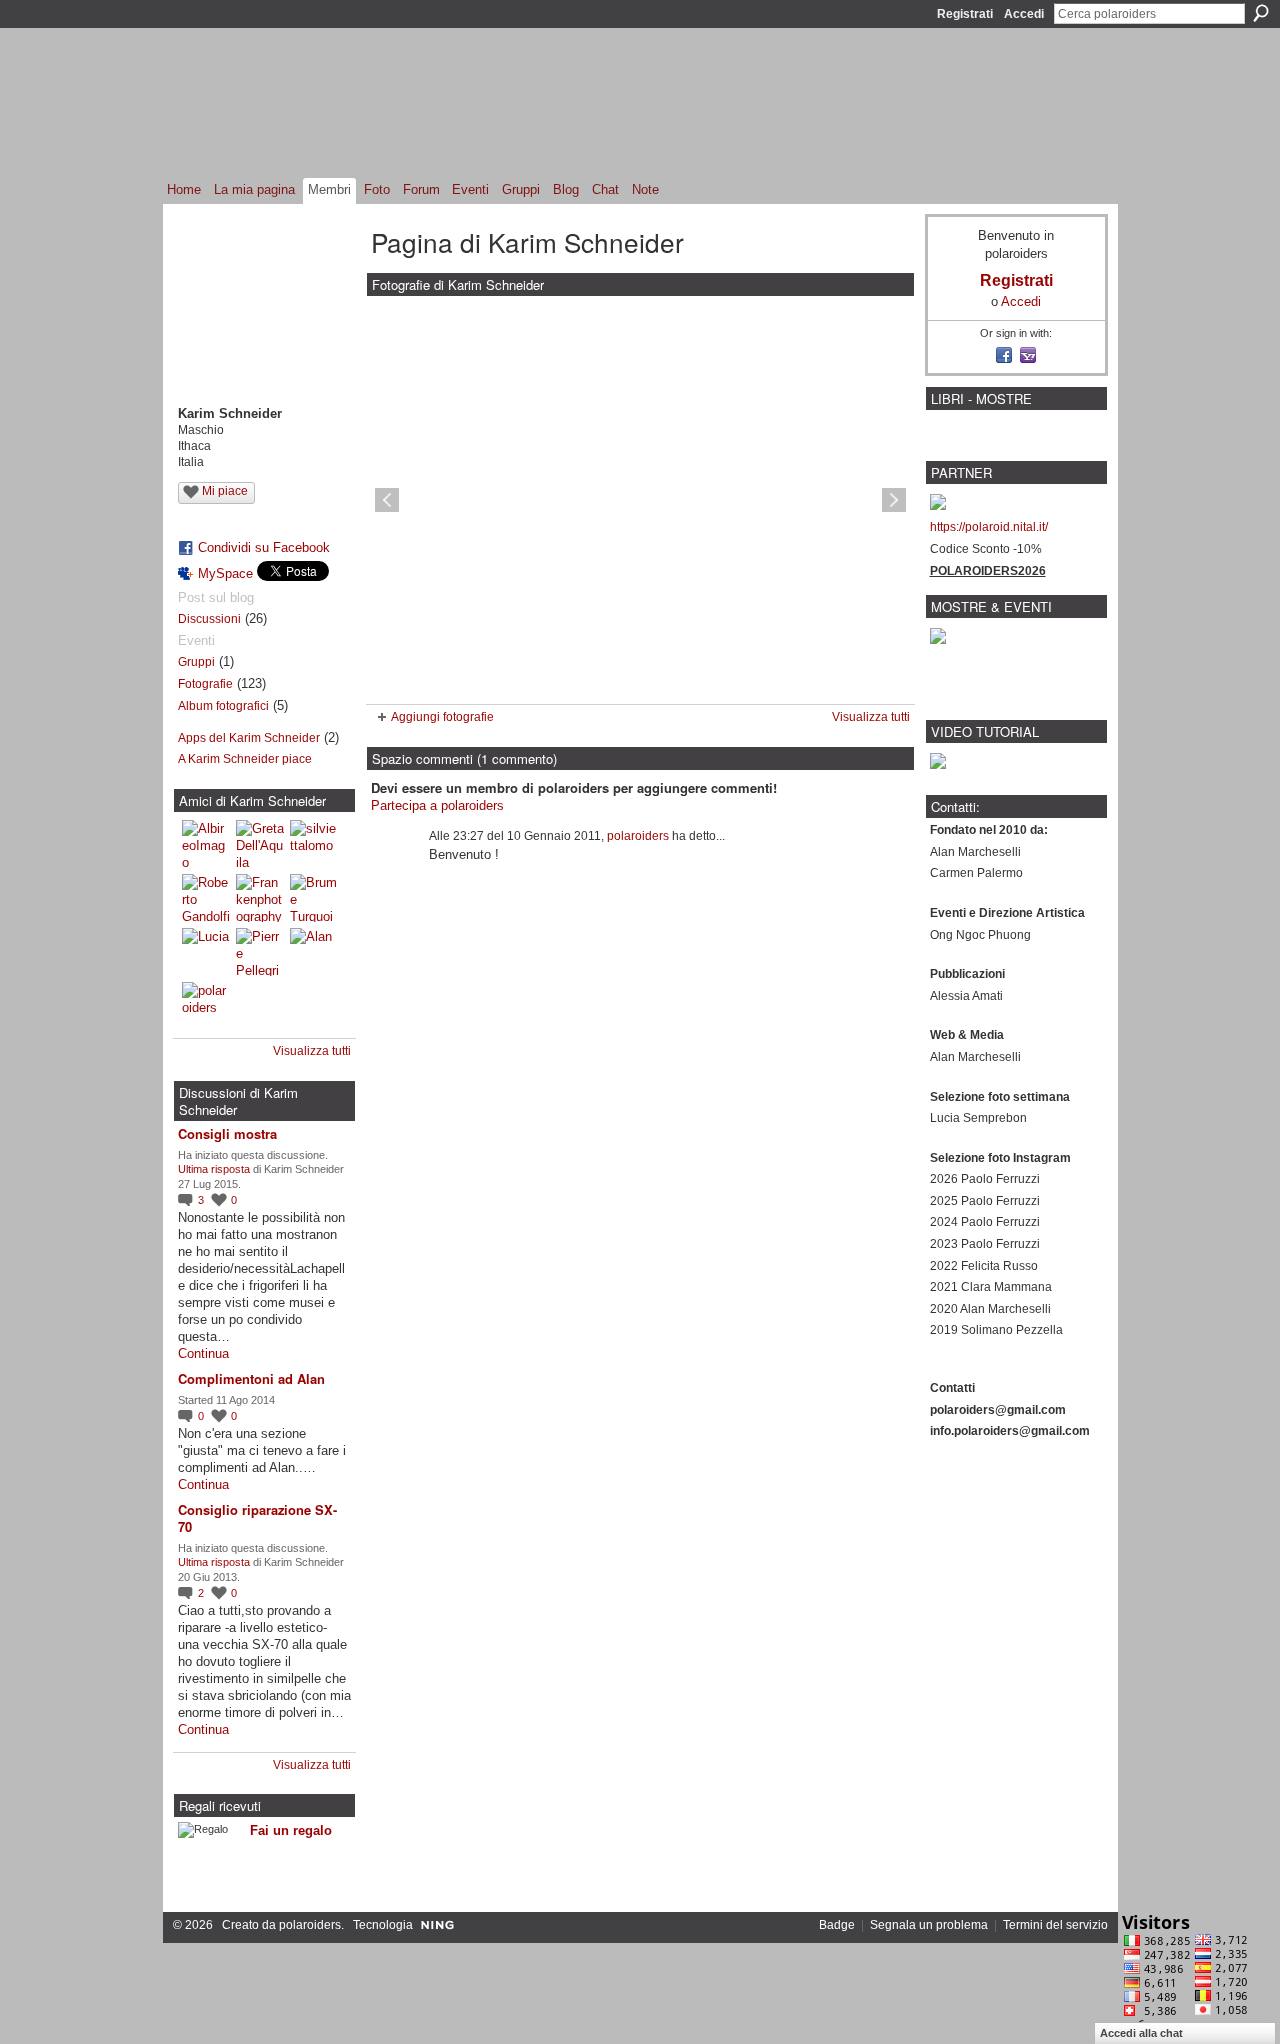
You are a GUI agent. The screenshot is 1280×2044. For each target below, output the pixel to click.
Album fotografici (223, 706)
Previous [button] (387, 500)
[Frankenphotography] (260, 898)
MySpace (225, 573)
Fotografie (205, 684)
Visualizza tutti (312, 1051)
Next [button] (894, 500)
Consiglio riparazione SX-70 (257, 1518)
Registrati (965, 14)
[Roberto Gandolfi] (206, 898)
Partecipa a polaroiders (437, 805)
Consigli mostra (227, 1133)
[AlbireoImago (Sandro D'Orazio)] (206, 844)
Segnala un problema (929, 1925)
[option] (640, 500)
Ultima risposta (214, 1169)
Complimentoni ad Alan (251, 1378)
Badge (837, 1925)
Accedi (1024, 14)
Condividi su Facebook (264, 547)
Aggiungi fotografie (442, 717)
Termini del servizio (1055, 1925)
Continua (203, 1353)
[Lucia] (206, 952)
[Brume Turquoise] (314, 898)
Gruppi (196, 662)
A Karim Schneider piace (245, 759)
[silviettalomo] (314, 844)
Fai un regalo (291, 1830)
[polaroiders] (206, 1006)
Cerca (1261, 13)
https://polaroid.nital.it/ (989, 527)
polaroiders (638, 836)
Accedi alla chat (1141, 2033)
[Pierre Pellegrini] (260, 952)
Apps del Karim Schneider (249, 738)
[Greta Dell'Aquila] (260, 844)
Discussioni (209, 619)
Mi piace (225, 491)
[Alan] (314, 952)
